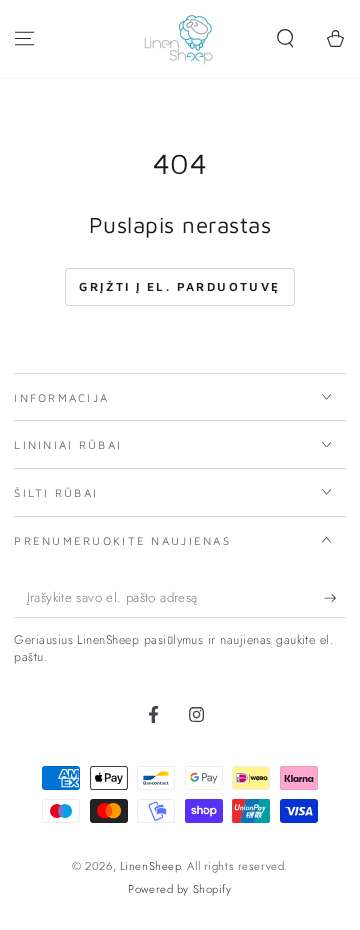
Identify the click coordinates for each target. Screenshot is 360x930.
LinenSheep (150, 866)
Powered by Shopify (179, 889)
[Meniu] (24, 39)
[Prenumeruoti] (335, 599)
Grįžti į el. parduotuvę (179, 286)
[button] (285, 39)
